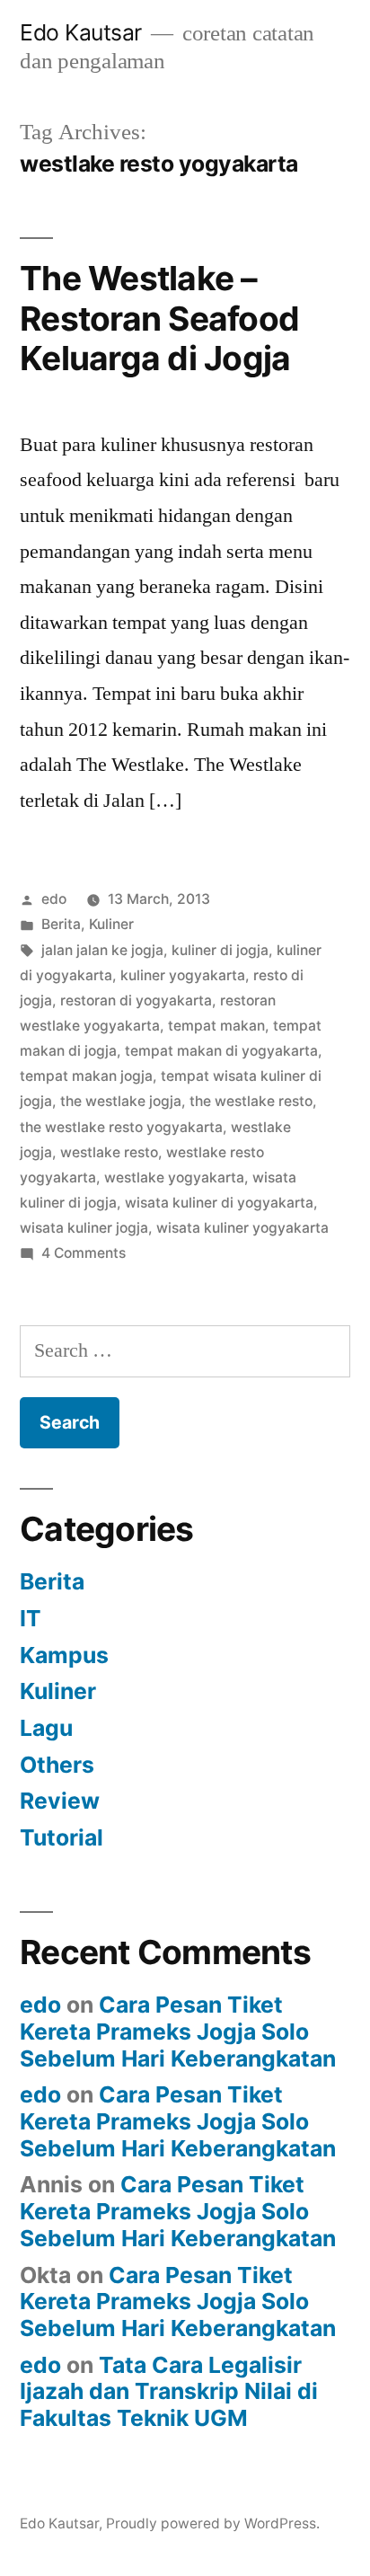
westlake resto (109, 1152)
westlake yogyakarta (174, 1177)
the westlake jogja (121, 1101)
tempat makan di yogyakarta (221, 1051)
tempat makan (216, 1026)
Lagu (46, 1728)
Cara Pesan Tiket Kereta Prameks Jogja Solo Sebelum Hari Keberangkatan (178, 2031)
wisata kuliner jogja (84, 1228)
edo (54, 899)
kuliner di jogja (220, 950)
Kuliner (111, 924)
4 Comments (84, 1253)
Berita (61, 924)
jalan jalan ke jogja (102, 950)
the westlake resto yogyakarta (121, 1127)
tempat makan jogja (86, 1076)
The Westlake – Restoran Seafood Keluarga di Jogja (159, 318)
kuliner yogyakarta (183, 975)
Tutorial (62, 1837)
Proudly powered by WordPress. (213, 2523)
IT (31, 1618)
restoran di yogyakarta (136, 1000)
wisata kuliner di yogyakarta (219, 1203)
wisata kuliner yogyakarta (242, 1228)
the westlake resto (251, 1101)
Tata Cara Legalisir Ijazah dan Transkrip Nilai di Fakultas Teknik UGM (169, 2391)
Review (60, 1801)
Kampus (64, 1655)
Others (57, 1765)
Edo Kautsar (81, 32)
